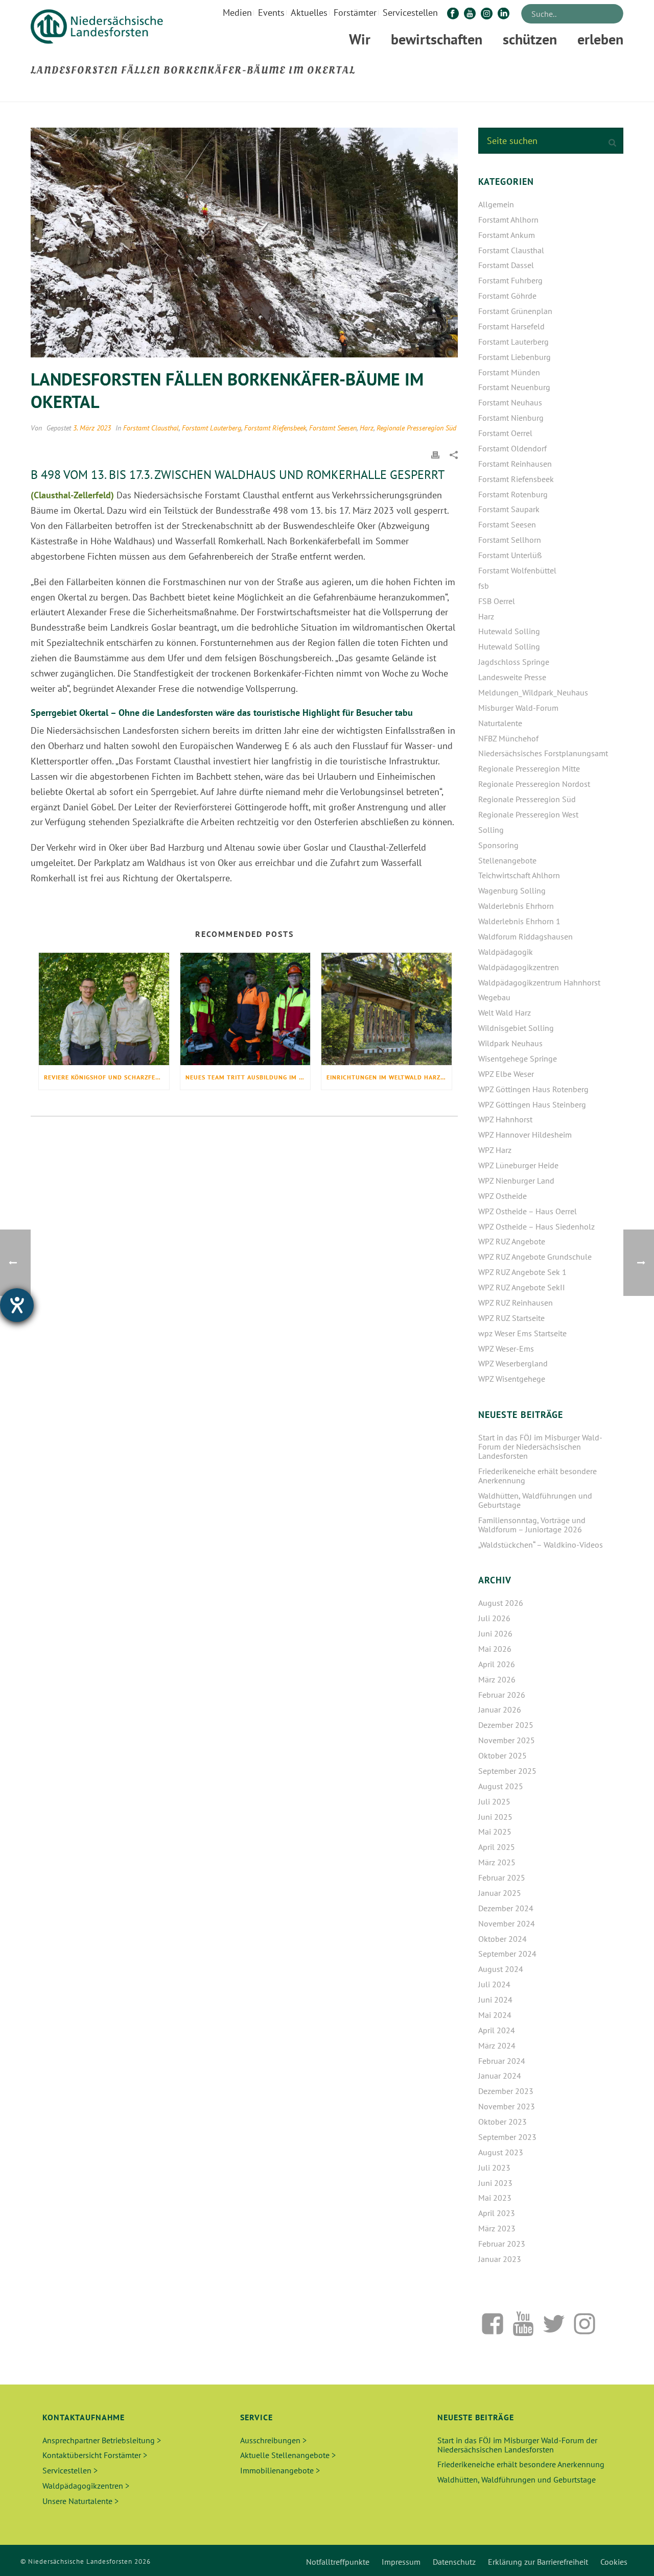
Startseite (431, 92)
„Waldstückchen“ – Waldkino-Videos (541, 1545)
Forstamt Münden (509, 372)
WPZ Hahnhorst (505, 1119)
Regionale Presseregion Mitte (529, 768)
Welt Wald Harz (505, 1013)
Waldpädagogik (506, 952)
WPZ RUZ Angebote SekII (522, 1287)
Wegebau (494, 997)
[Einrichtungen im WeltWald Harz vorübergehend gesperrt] (387, 1009)
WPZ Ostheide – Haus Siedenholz (536, 1226)
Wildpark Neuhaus (510, 1043)
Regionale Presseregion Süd (416, 428)
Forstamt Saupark (509, 509)
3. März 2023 (92, 428)
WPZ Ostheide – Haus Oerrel (528, 1211)
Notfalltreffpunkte (338, 2562)
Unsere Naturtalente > (80, 2501)
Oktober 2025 (503, 1755)
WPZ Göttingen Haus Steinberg (532, 1104)
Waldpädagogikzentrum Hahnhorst (539, 982)
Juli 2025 (494, 1801)
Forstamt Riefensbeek (275, 428)
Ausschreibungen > (273, 2440)
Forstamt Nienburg (511, 418)
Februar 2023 (502, 2244)
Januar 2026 (500, 1710)
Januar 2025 (500, 1893)
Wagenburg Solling (512, 890)
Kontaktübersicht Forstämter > (95, 2455)
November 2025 (507, 1740)
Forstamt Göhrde (507, 296)
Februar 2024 (502, 2061)
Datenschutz (454, 2562)
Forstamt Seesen (333, 428)
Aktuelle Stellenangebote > (288, 2455)
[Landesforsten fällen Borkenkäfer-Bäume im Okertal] (244, 243)
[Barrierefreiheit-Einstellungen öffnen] (17, 1305)
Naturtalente (500, 723)
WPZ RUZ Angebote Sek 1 (522, 1272)
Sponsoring (498, 845)
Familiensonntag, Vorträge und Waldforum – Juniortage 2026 (532, 1525)
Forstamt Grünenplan (515, 311)
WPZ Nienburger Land (516, 1181)
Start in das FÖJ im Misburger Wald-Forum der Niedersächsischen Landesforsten (540, 1447)
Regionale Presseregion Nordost (534, 784)
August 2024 (501, 1969)
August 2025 (501, 1786)
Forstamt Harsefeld (511, 326)
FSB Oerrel (497, 601)
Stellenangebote (507, 860)
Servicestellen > (70, 2470)
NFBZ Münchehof (508, 738)
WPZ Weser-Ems (506, 1349)
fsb (484, 586)
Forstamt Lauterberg (212, 428)
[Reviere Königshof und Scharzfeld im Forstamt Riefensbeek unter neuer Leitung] (104, 1009)
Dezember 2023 (506, 2091)
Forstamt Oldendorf (512, 448)
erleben (600, 39)
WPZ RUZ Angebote (512, 1241)
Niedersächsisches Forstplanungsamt (543, 753)
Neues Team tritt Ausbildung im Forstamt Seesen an (248, 1077)
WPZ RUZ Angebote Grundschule (535, 1257)
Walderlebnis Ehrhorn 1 (519, 921)
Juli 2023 (494, 2168)
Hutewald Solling (509, 631)
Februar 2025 (502, 1877)
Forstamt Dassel (506, 265)
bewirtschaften (437, 39)
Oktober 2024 (503, 1939)
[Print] (435, 454)
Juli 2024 (494, 1984)
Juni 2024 (495, 2000)
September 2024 (507, 1954)
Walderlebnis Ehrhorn (516, 906)
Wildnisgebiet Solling (516, 1028)
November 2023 (507, 2106)
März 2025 (497, 1862)
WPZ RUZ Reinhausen (516, 1303)
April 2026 (497, 1664)
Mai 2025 (495, 1832)
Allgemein (496, 204)
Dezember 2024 (506, 1908)
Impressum (401, 2562)
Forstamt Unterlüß (510, 555)
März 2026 (497, 1679)
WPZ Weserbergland (513, 1363)
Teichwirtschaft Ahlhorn (519, 875)
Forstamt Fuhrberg (510, 280)
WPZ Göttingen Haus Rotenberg (533, 1089)
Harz (367, 428)
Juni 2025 (495, 1817)
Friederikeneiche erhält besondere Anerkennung (538, 1476)
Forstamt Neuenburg (514, 387)
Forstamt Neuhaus (510, 402)
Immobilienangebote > (280, 2470)
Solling (491, 830)
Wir (360, 39)
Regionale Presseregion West (528, 814)
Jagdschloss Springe (514, 662)
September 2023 (507, 2137)
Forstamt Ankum (507, 235)
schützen (530, 39)
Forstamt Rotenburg (513, 494)
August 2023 (501, 2152)
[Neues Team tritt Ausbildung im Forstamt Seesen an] (246, 1009)
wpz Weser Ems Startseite (522, 1333)
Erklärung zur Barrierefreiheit (538, 2562)
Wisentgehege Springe (518, 1058)
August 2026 (501, 1603)
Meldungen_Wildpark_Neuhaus (533, 692)
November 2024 (507, 1923)
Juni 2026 (495, 1633)
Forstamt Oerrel (505, 433)
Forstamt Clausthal (151, 428)
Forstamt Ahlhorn (508, 220)
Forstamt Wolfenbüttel (517, 570)
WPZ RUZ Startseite (511, 1318)
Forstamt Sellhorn (510, 540)
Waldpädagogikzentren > (86, 2486)
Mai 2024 (495, 2015)
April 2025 (497, 1847)
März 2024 (497, 2045)
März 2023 (497, 2228)
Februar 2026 (502, 1695)
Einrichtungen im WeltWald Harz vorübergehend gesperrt (389, 1077)
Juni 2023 (495, 2183)
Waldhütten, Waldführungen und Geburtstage (535, 1500)
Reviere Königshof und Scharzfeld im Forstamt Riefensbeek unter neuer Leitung (107, 1077)
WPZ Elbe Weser (506, 1074)
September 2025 (507, 1771)
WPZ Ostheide (503, 1196)
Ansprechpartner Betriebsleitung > (102, 2440)
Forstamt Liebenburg (515, 357)
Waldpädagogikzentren (519, 967)
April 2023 (497, 2213)
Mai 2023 (495, 2198)
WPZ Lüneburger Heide (518, 1165)
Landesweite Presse (512, 677)
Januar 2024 (500, 2076)
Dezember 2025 (506, 1725)
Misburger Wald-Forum (518, 708)
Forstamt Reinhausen (515, 464)
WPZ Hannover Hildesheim (525, 1135)
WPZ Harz (495, 1150)
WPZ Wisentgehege (512, 1379)
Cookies (614, 2562)
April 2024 (497, 2030)
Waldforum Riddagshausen (525, 936)
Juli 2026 (494, 1618)
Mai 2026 (495, 1649)
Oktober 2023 (503, 2122)
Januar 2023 (500, 2259)
